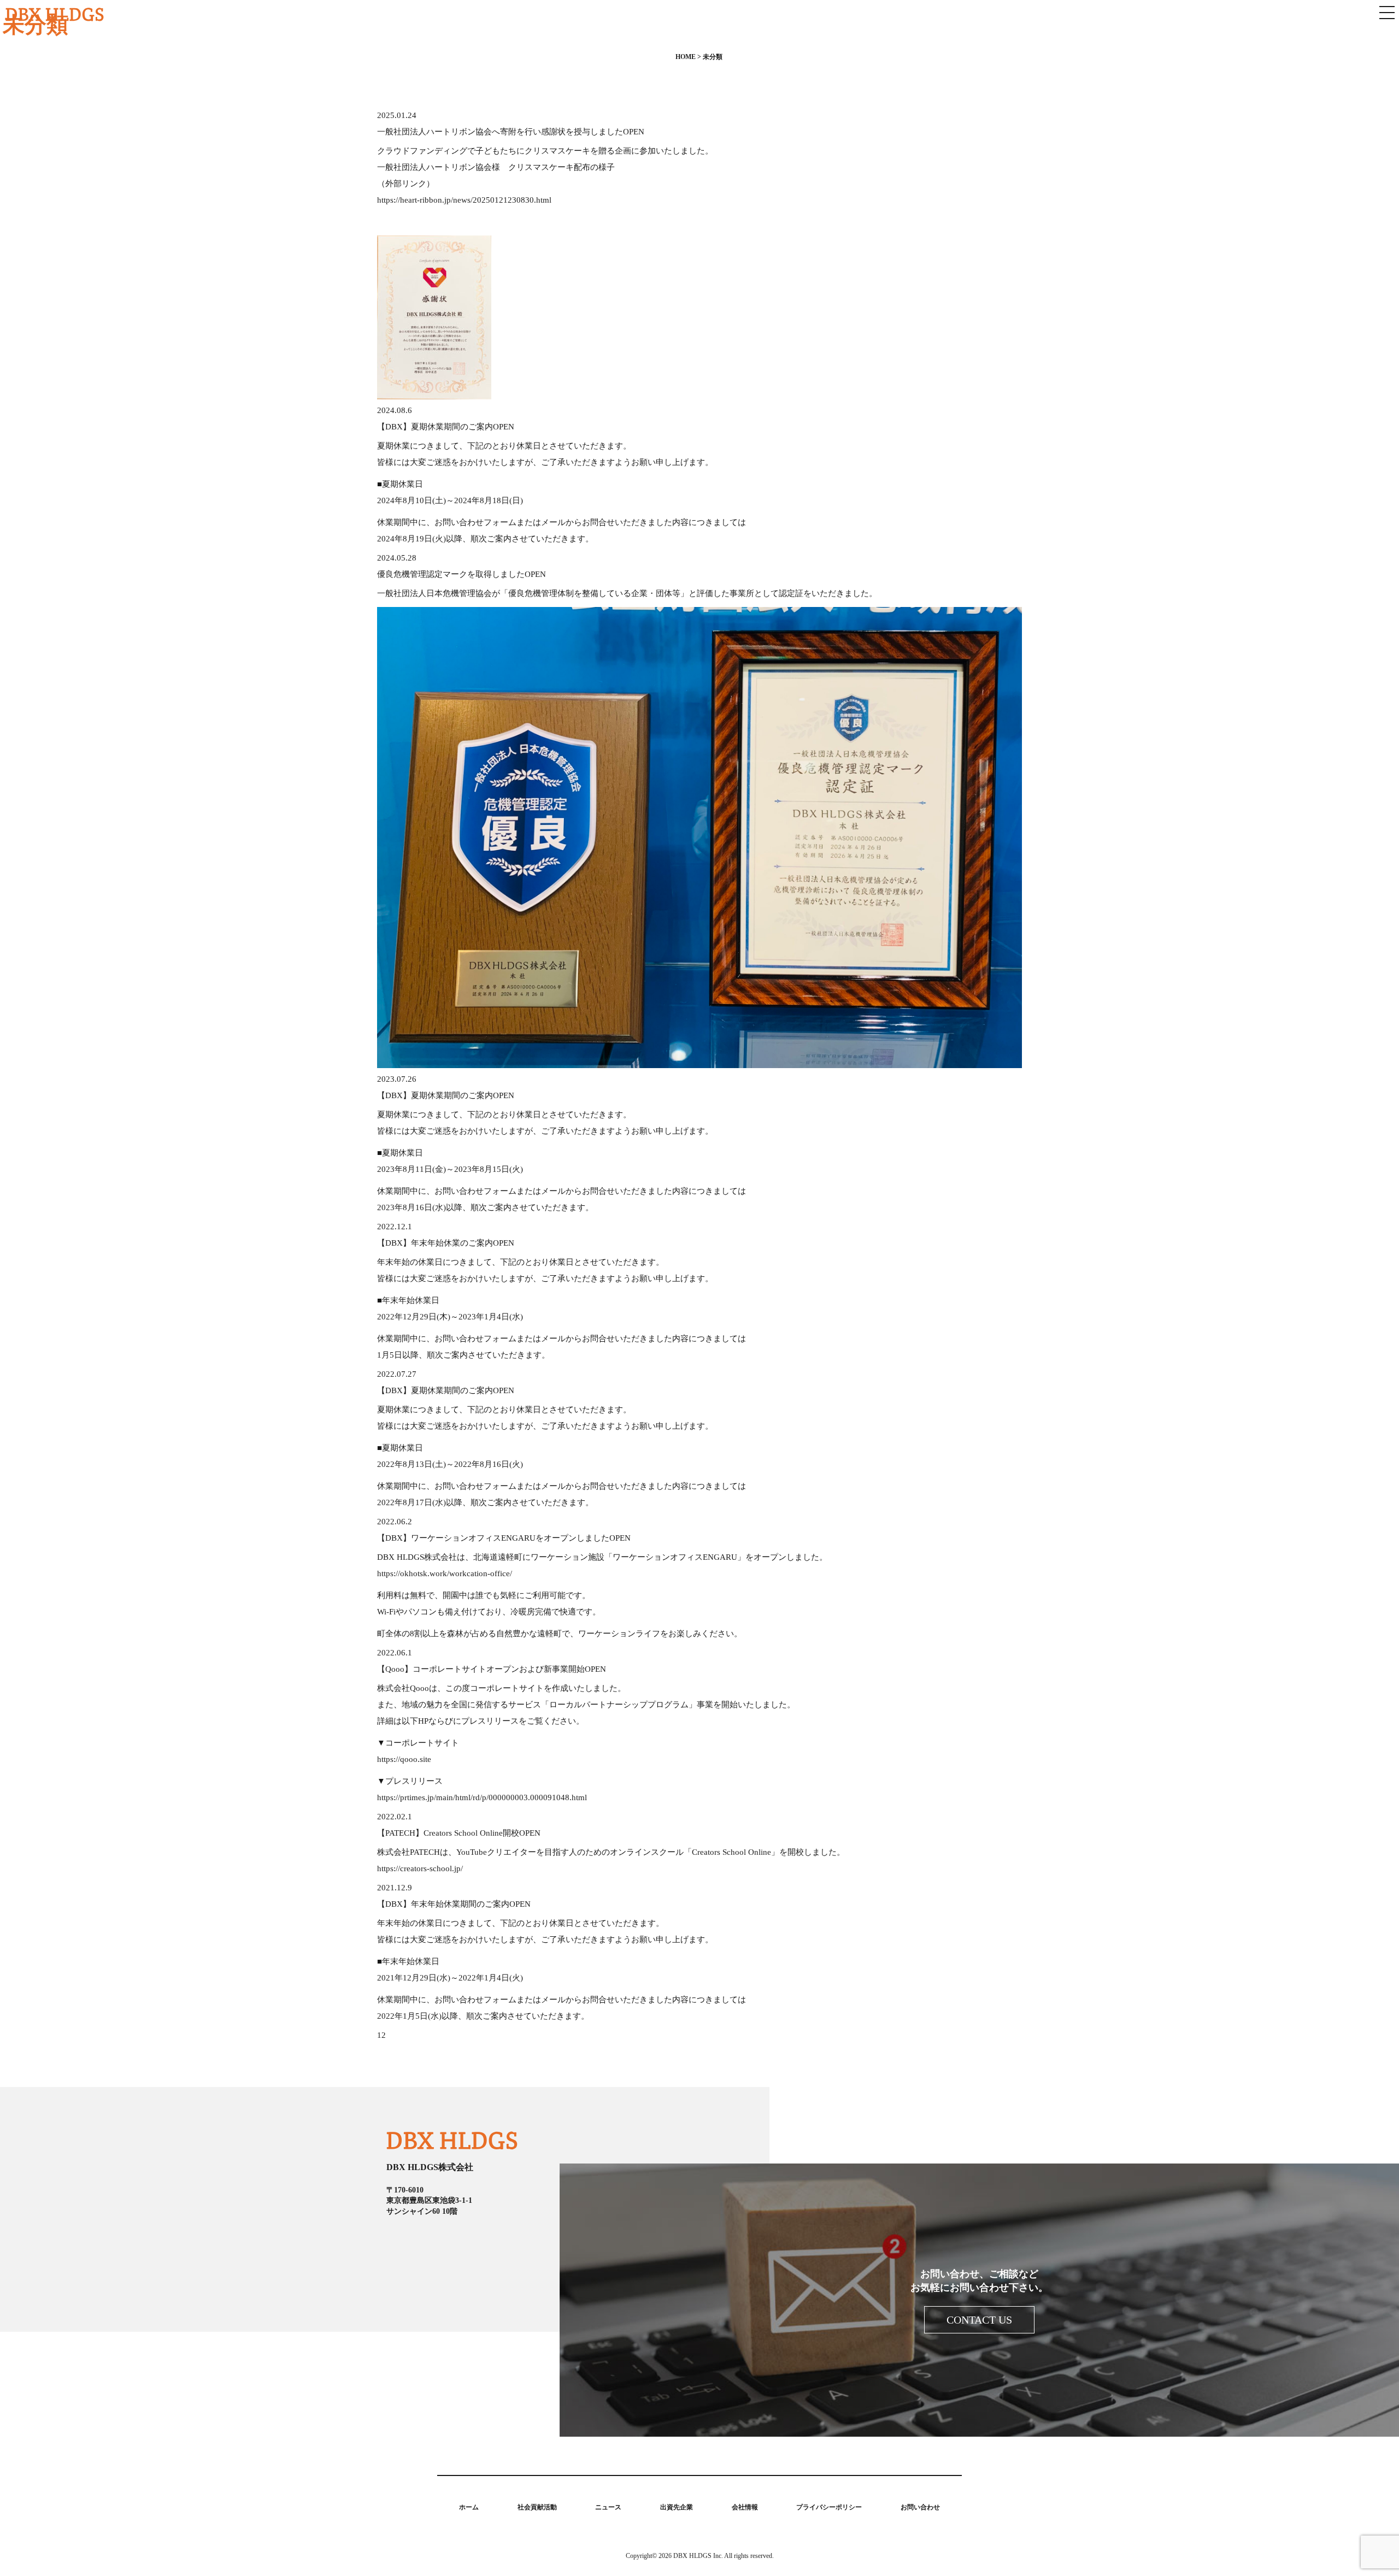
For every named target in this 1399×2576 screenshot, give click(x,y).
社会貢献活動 (537, 2507)
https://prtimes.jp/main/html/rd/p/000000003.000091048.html (482, 1797)
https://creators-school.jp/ (420, 1868)
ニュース (608, 2507)
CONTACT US (979, 2320)
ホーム (469, 2507)
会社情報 (745, 2507)
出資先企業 (677, 2507)
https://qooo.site (404, 1759)
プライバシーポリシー (829, 2507)
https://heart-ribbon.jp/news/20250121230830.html (464, 200)
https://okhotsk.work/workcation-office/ (445, 1573)
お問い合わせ (920, 2507)
